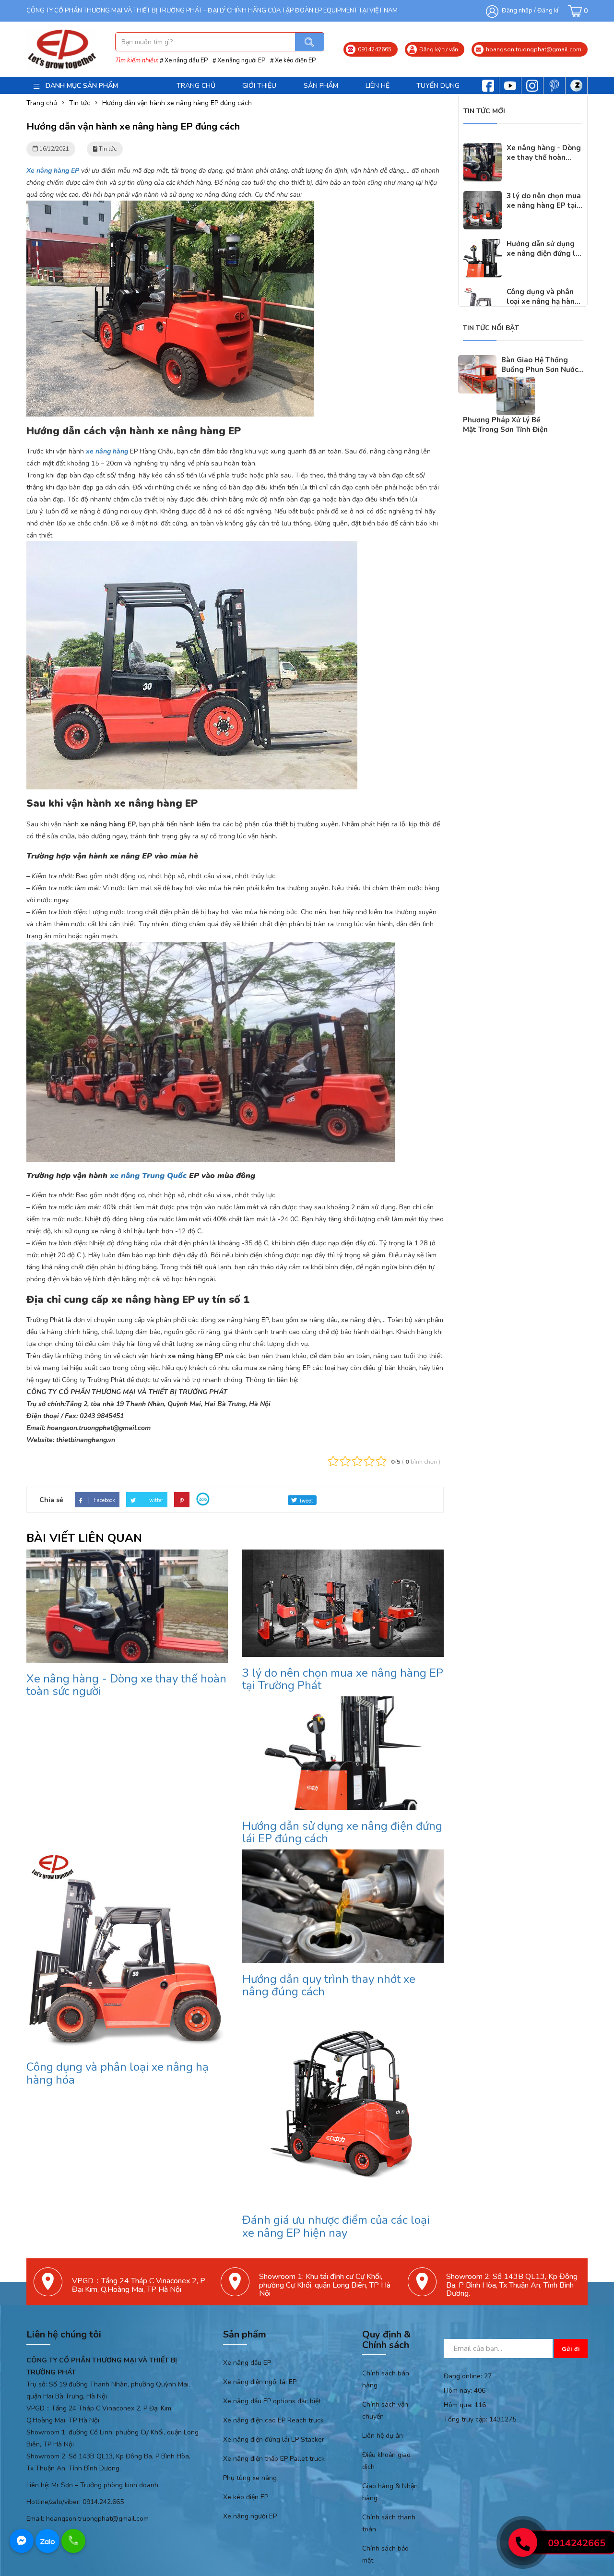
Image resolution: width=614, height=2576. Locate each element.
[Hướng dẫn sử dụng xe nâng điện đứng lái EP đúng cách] (483, 245)
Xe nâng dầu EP (186, 60)
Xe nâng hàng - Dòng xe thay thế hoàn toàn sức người (126, 1685)
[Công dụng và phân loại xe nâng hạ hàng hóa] (483, 293)
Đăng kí (548, 11)
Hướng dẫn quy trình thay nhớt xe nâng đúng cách (329, 1985)
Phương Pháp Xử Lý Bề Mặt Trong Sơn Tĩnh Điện (505, 425)
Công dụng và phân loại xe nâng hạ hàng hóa (118, 2073)
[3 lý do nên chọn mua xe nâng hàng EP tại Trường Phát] (483, 197)
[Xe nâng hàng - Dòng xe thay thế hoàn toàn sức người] (483, 149)
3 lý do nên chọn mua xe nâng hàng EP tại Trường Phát (343, 1679)
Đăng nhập (517, 11)
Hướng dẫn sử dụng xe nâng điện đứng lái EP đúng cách (342, 1832)
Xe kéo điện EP (295, 60)
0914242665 (577, 2543)
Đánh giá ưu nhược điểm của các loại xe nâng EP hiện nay (336, 2226)
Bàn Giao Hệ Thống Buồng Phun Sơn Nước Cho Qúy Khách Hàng (540, 370)
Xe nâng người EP (241, 60)
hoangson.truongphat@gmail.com (97, 2519)
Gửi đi (571, 2349)
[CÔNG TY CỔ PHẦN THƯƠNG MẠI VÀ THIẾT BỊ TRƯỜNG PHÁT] (61, 49)
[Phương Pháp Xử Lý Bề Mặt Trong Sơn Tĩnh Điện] (516, 383)
